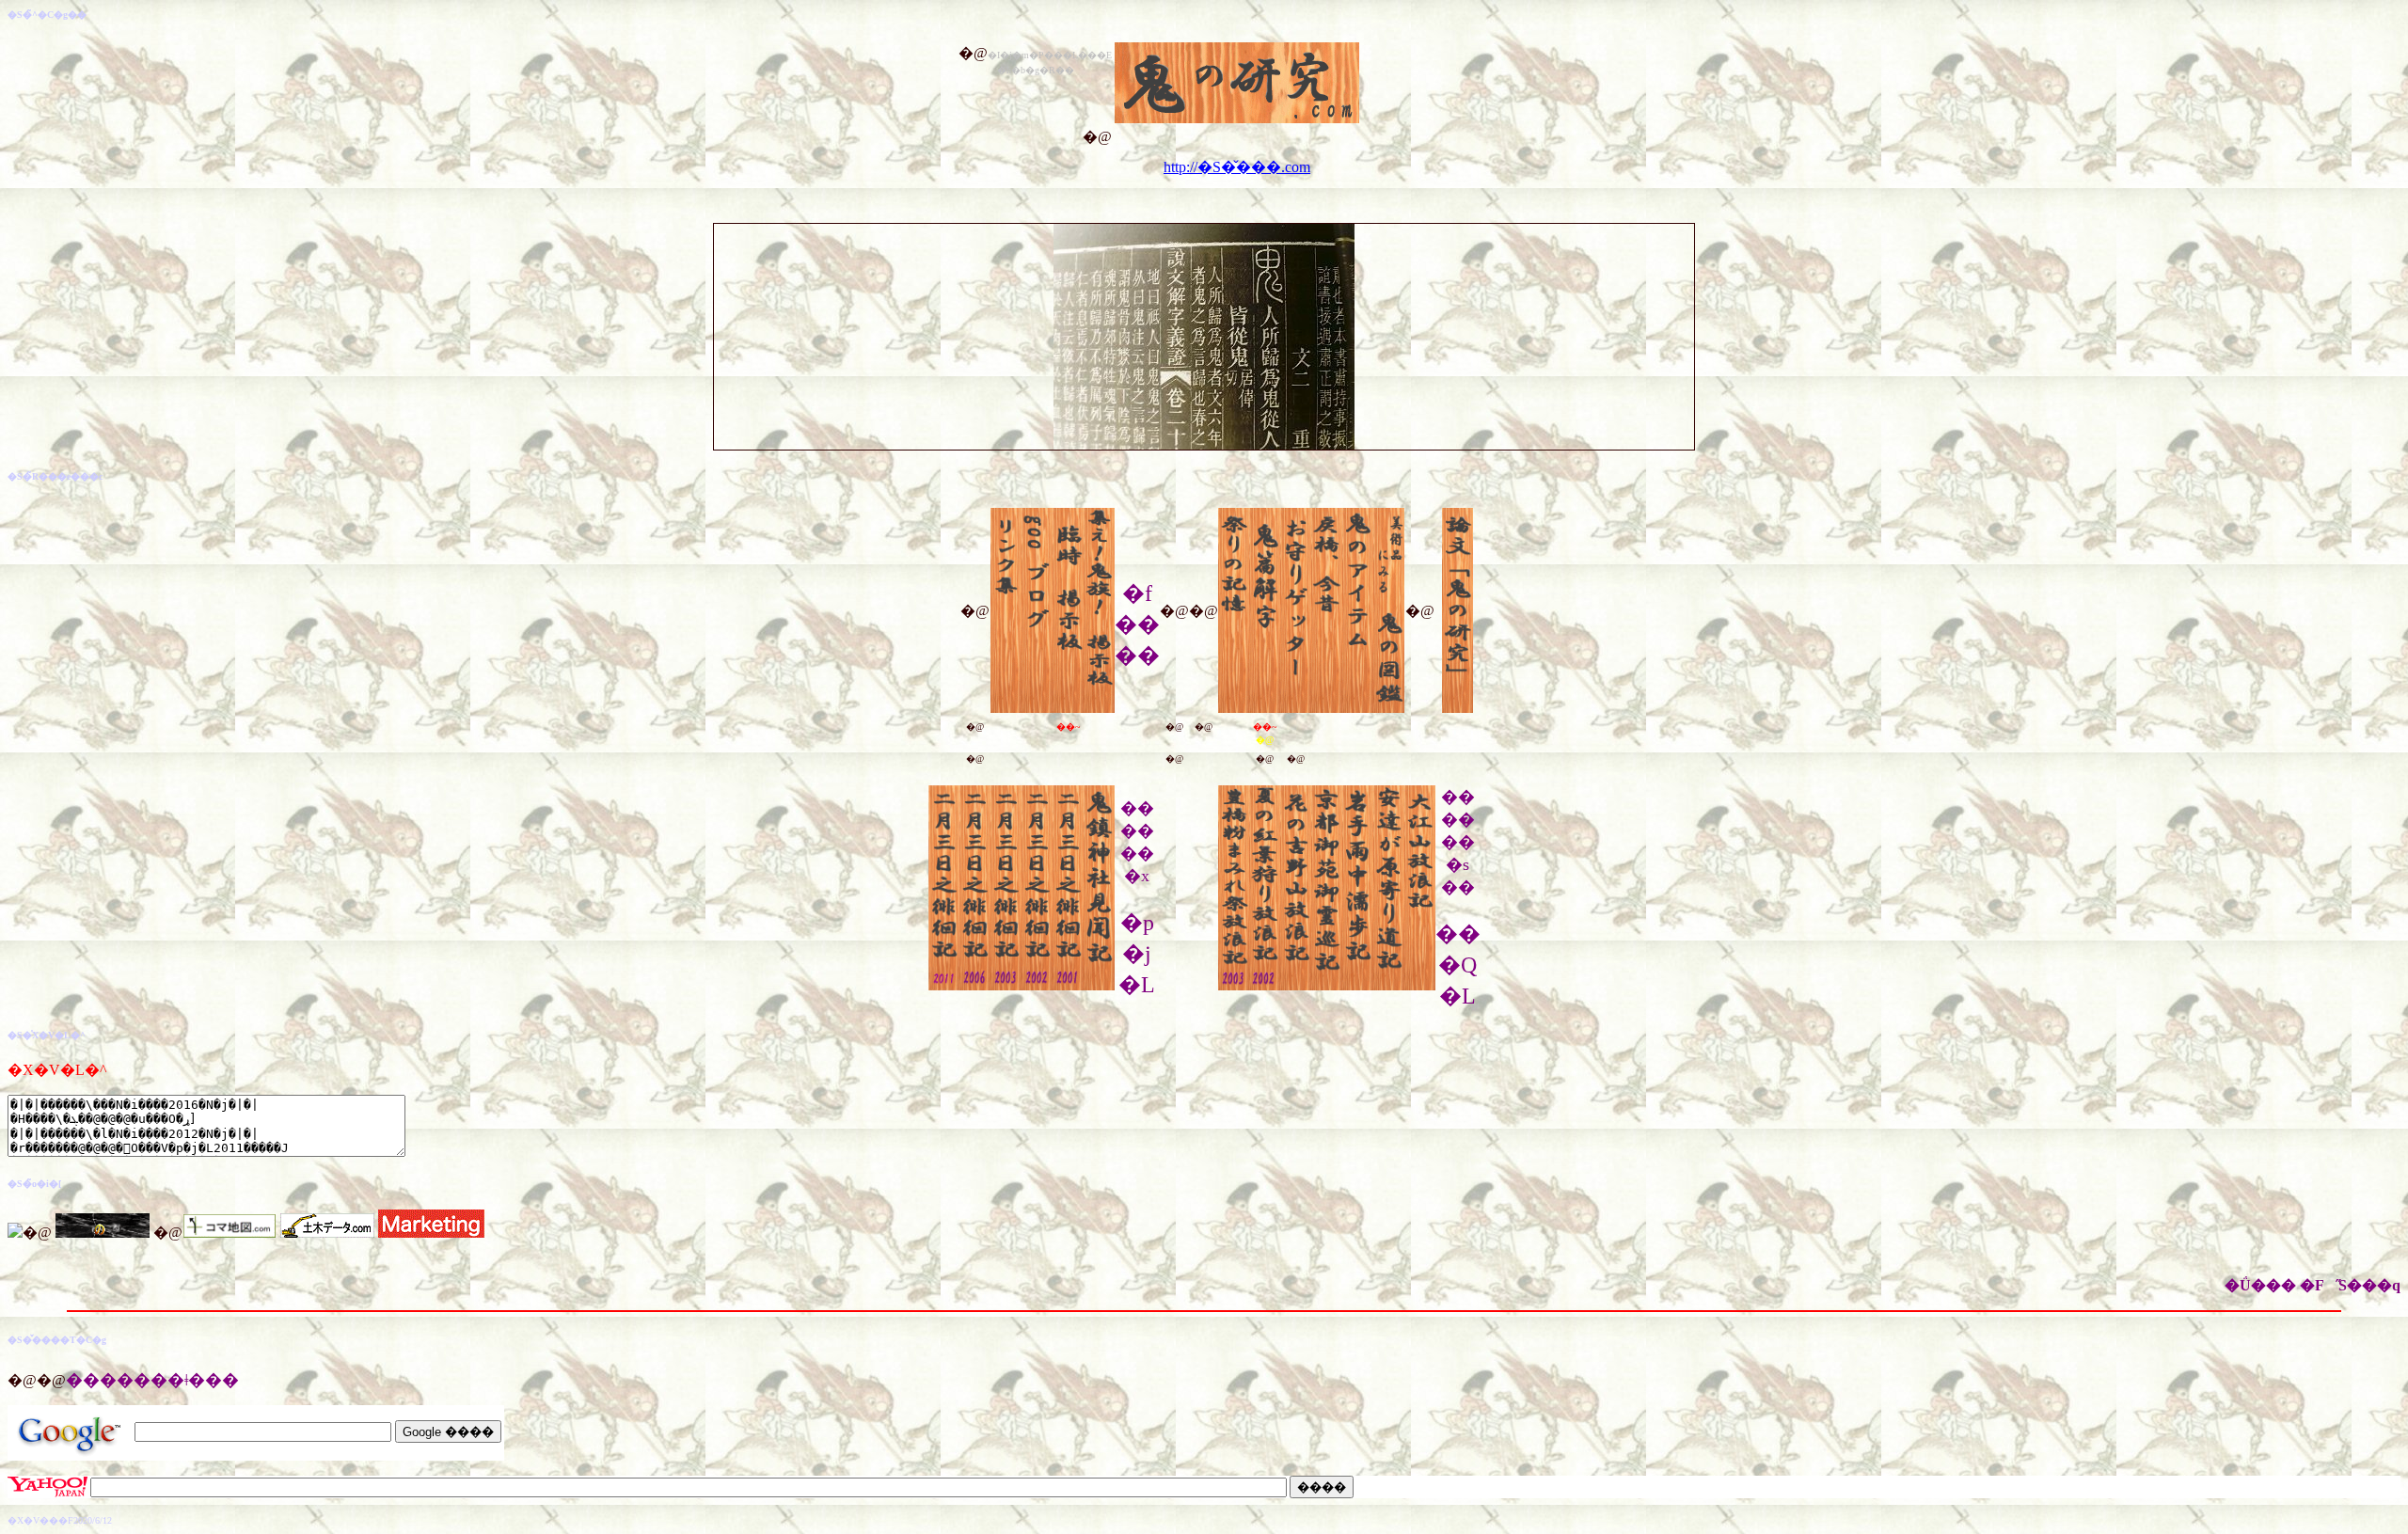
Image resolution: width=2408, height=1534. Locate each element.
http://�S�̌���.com (1237, 167)
